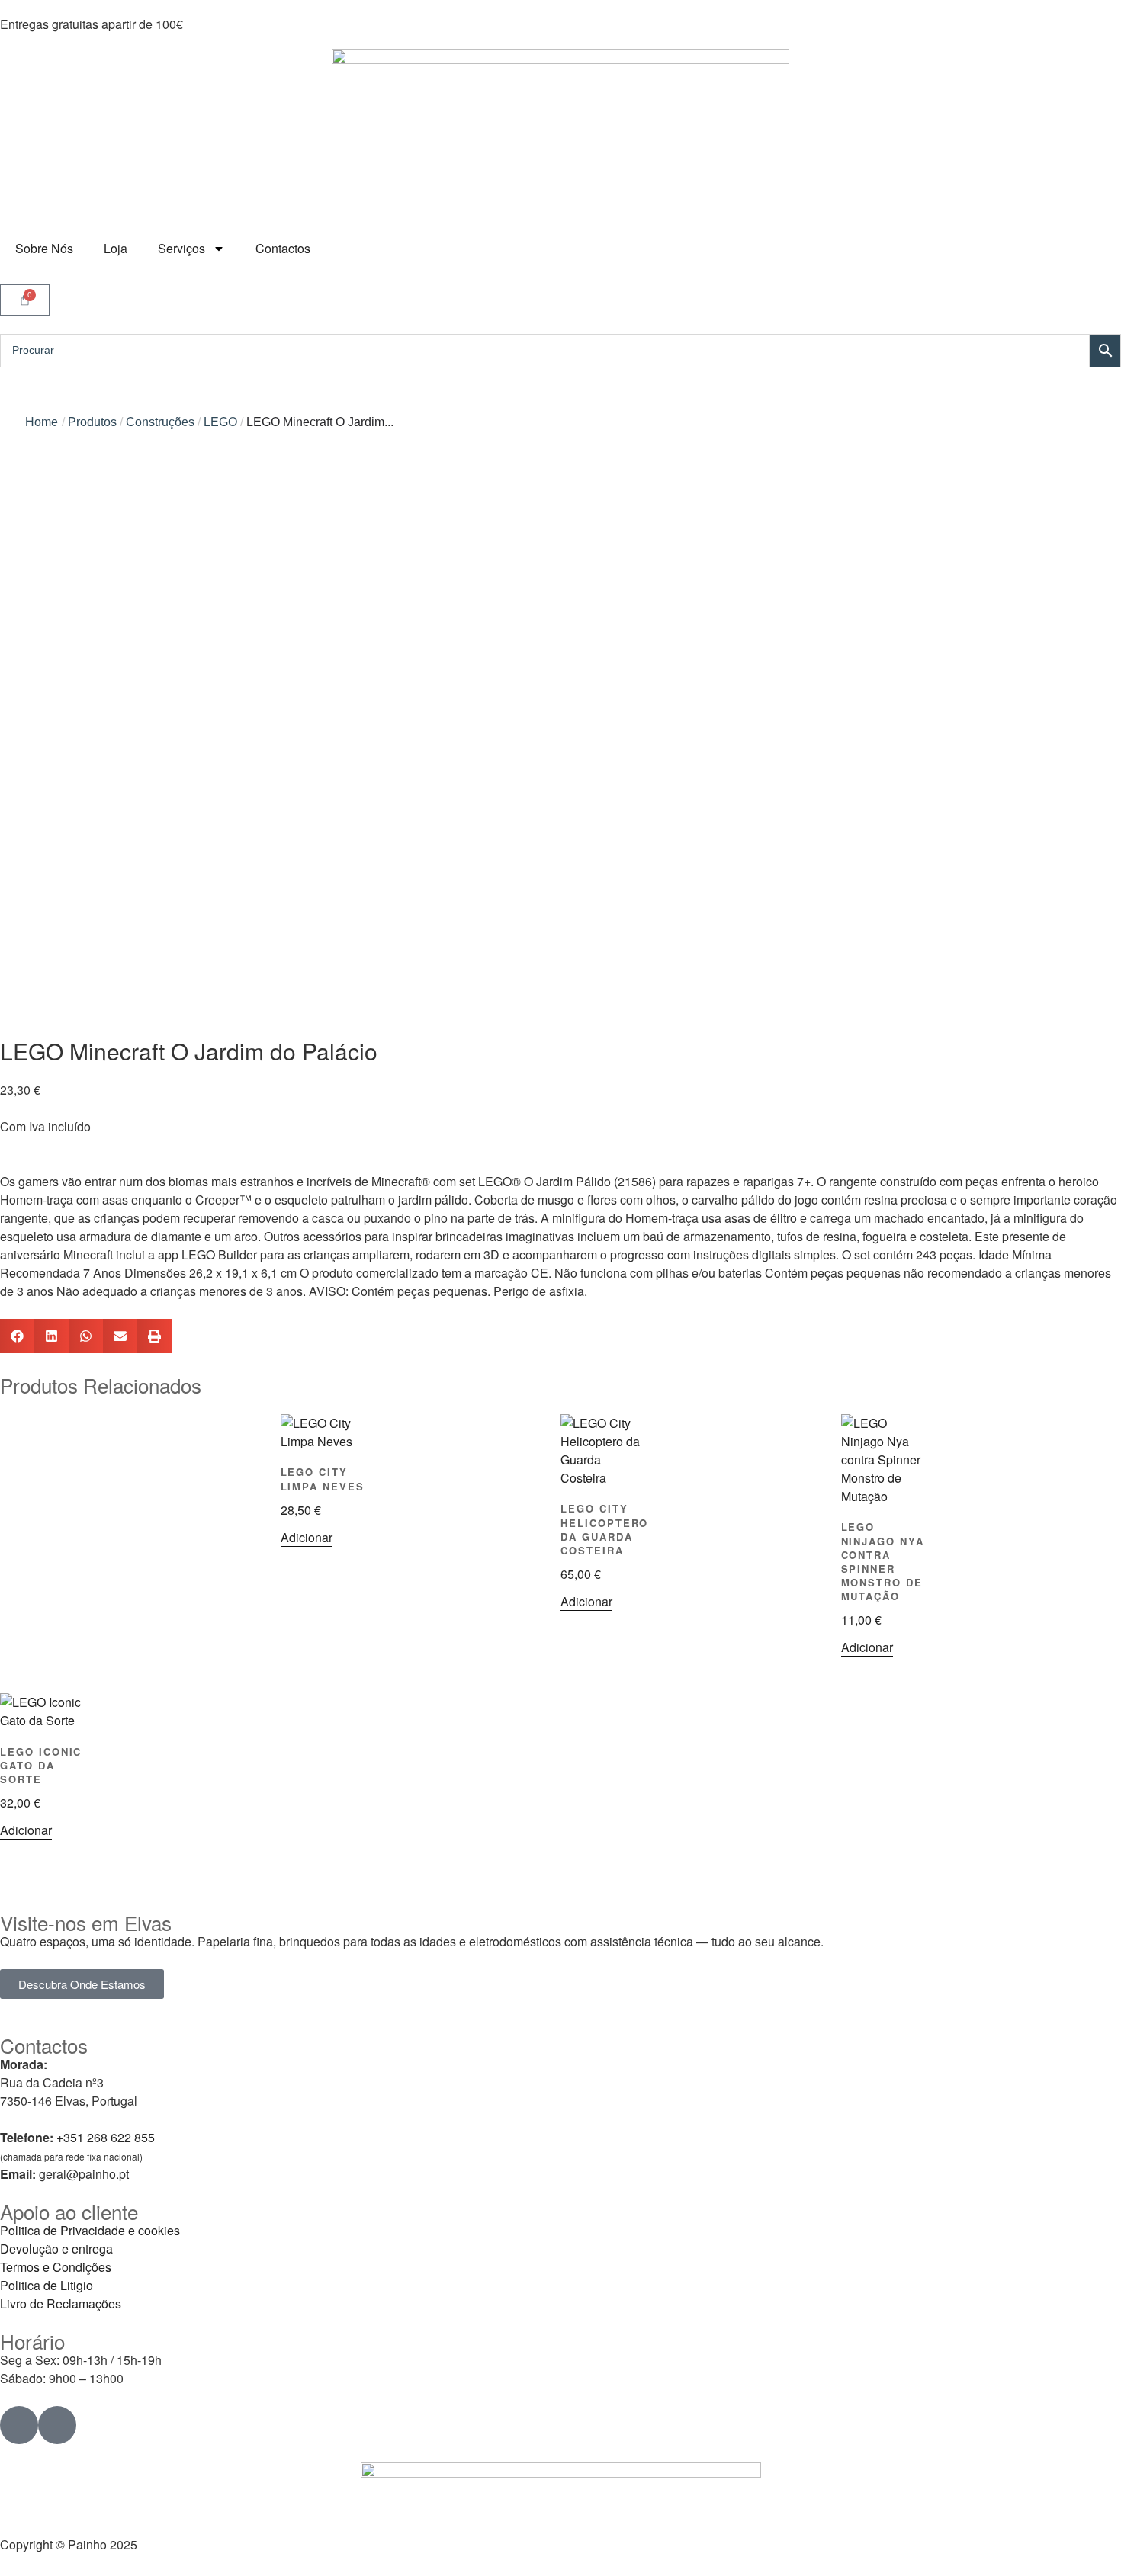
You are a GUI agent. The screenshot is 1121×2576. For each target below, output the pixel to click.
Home (42, 422)
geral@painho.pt (84, 2174)
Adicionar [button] (307, 1537)
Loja (116, 248)
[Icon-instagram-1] (57, 2425)
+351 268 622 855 (106, 2137)
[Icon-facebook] (19, 2425)
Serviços (181, 248)
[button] (17, 1336)
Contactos (283, 248)
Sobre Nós (44, 248)
